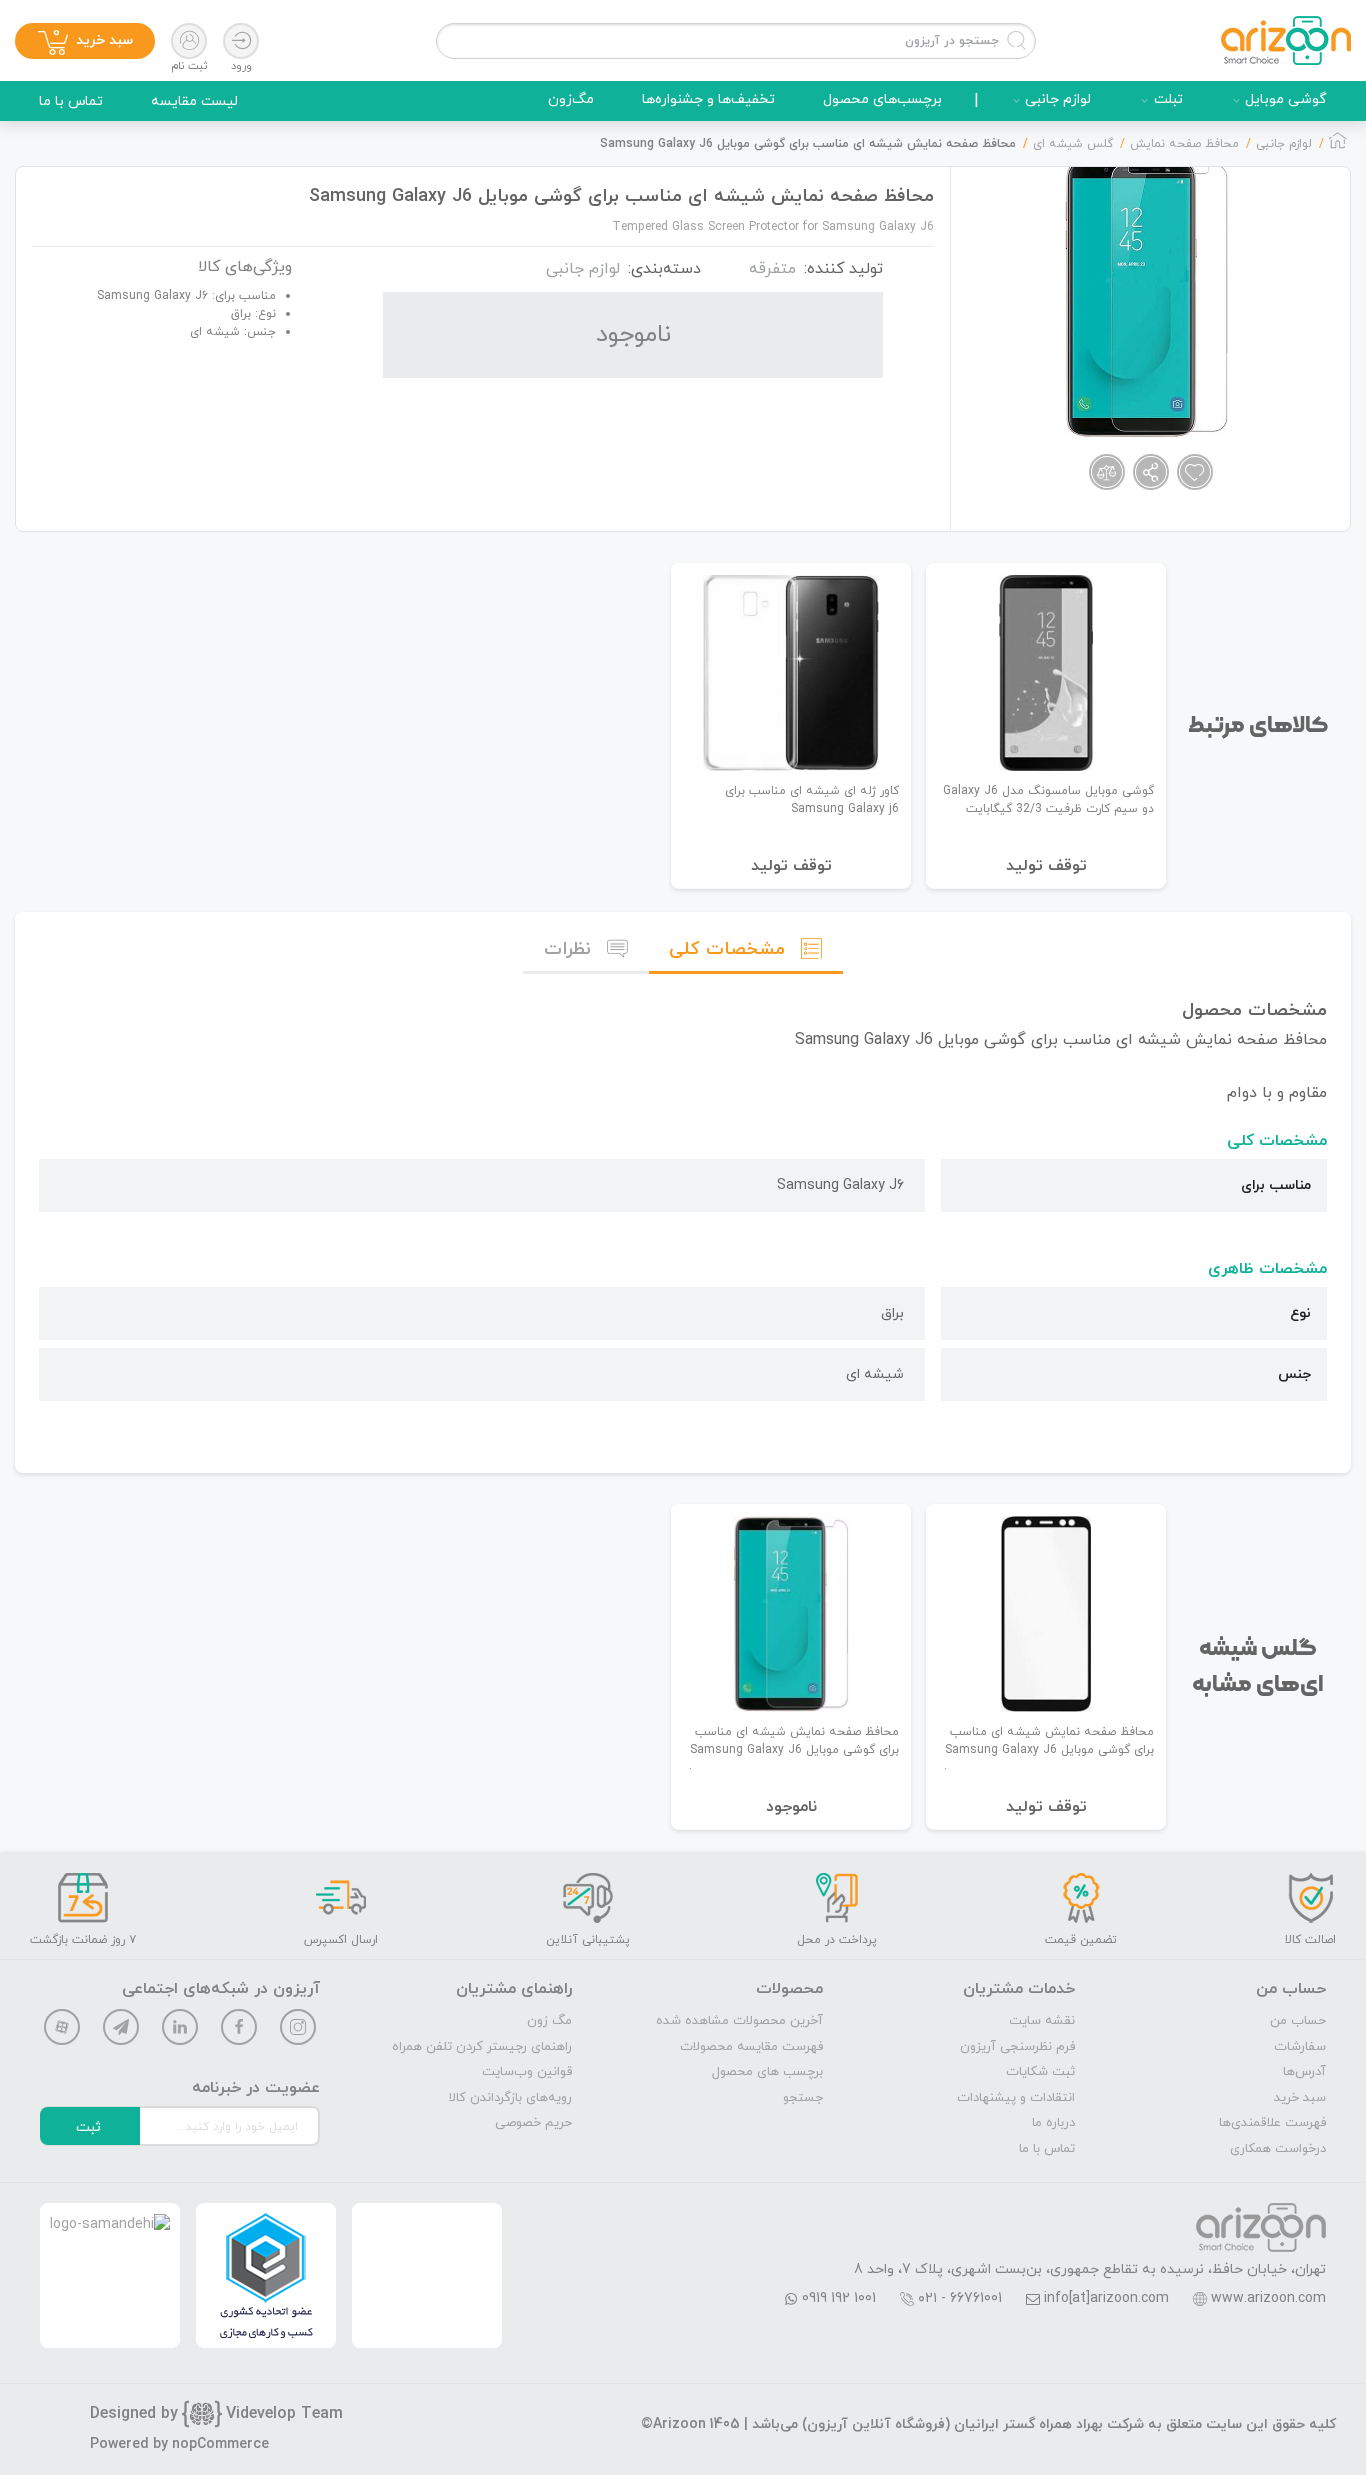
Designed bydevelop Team (216, 2414)
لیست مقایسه (194, 101)
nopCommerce (220, 2444)
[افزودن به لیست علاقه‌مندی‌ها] (1195, 472)
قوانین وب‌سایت (527, 2072)
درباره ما (1053, 2123)
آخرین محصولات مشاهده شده (739, 2021)
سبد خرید (1300, 2098)
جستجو (803, 2098)
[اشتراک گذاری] (1151, 472)
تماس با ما (71, 101)
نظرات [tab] (567, 949)
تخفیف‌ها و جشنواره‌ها (708, 99)
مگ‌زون (571, 99)
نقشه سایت (1042, 2021)
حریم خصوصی (533, 2123)
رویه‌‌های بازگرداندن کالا (510, 2098)
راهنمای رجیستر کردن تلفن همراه (482, 2047)
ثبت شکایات (1040, 2072)
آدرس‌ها (1304, 2072)
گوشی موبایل (1286, 99)
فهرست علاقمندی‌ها (1272, 2123)
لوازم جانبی (1058, 99)
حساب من (1298, 2021)
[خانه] (1338, 146)
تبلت (1168, 99)
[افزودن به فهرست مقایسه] (1107, 472)
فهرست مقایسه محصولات (751, 2047)
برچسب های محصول (767, 2072)
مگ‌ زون (549, 2021)
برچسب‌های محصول (882, 99)
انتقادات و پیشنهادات (1016, 2098)
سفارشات (1300, 2047)
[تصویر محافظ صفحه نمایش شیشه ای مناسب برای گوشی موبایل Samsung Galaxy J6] (1146, 298)
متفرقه (772, 269)
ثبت (88, 2127)
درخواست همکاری (1278, 2149)
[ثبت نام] (189, 41)
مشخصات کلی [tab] (727, 949)
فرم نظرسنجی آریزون (1017, 2047)
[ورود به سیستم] (241, 41)
